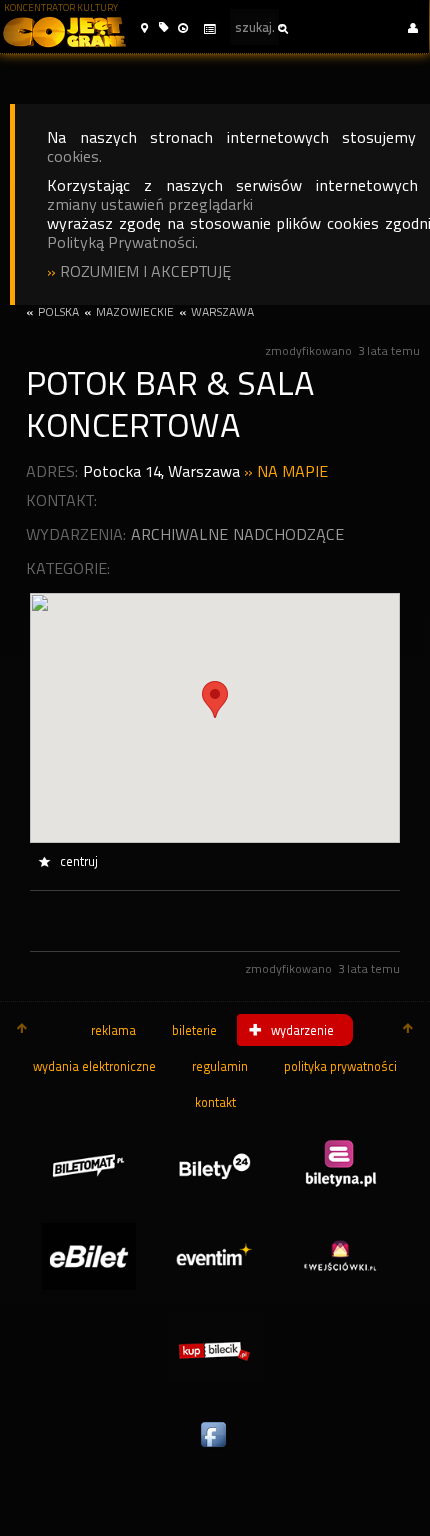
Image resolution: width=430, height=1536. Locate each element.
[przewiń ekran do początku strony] (22, 1030)
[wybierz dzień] (209, 29)
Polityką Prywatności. (122, 242)
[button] (144, 28)
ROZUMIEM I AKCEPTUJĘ (145, 271)
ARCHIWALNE (179, 534)
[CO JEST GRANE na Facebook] (215, 1448)
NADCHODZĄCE (288, 534)
